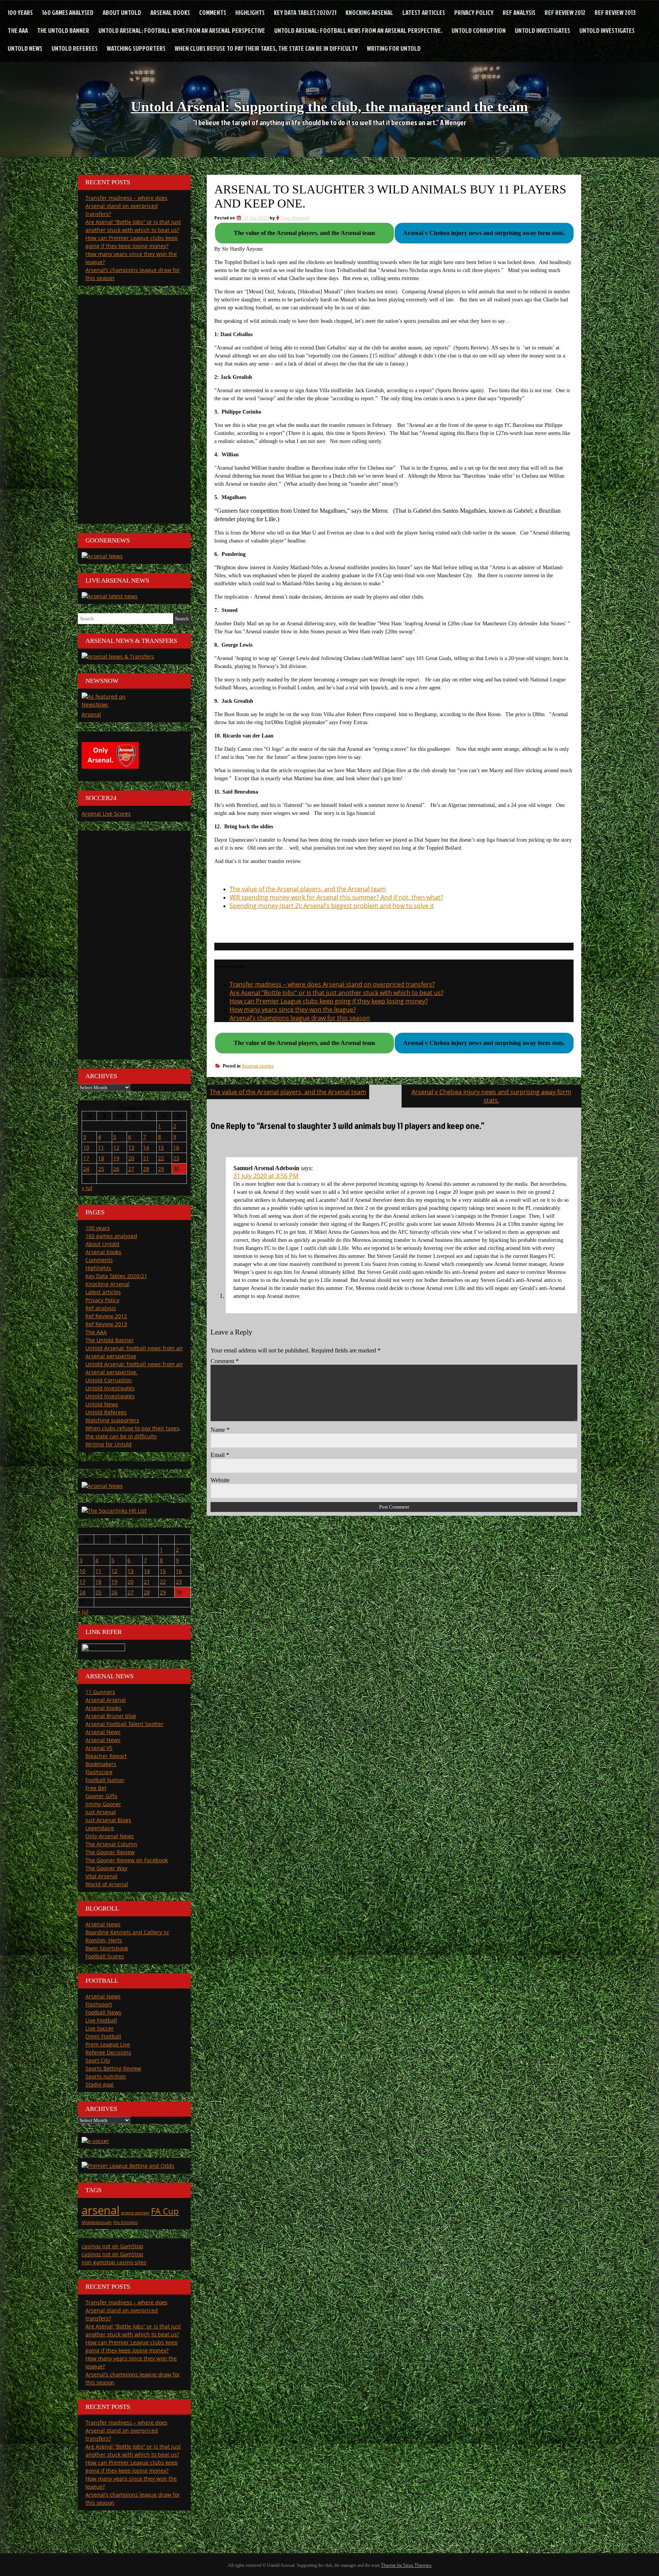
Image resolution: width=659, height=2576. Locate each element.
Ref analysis (519, 12)
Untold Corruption (479, 30)
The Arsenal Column (111, 1844)
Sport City (98, 2060)
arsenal (100, 2210)
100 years (20, 12)
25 (101, 1169)
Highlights (250, 12)
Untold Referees (75, 48)
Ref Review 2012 (565, 12)
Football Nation (105, 1780)
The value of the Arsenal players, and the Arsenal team (308, 889)
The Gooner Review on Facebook (127, 1860)
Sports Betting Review (113, 2068)
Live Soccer (100, 2028)
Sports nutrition (106, 2076)
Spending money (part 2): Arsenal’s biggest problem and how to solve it (332, 906)
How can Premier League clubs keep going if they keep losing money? (329, 1001)
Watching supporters (136, 48)
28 (146, 1169)
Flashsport (99, 2004)
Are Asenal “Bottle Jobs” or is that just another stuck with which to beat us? (337, 993)
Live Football (101, 2020)
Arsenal (91, 714)
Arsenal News (103, 1732)
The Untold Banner (63, 30)
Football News (103, 2012)
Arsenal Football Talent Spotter (125, 1724)
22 (161, 1158)
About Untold (122, 12)
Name (220, 1430)
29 (161, 1169)
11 (101, 1147)
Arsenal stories (258, 1066)
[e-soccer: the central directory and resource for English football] (95, 2141)
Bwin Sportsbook (107, 1948)
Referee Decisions (108, 2052)
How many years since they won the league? (293, 1009)
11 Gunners (100, 1692)
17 (86, 1158)
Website (220, 1480)
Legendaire (100, 1828)
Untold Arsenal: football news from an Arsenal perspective (182, 30)
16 (176, 1147)
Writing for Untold (394, 48)
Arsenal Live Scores (106, 814)
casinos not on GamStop (113, 2246)
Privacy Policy (474, 12)
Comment (225, 1361)
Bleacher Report (106, 1756)
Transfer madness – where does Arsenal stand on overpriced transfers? (332, 984)
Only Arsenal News (110, 1836)
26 (116, 1169)
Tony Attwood (295, 218)
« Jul (87, 1188)
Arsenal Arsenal (106, 1700)
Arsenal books (170, 12)
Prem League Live (108, 2044)
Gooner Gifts (101, 1796)
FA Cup (165, 2211)
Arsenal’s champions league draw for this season (300, 1018)
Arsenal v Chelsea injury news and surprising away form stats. (491, 1096)
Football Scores (105, 1956)
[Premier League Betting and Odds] (128, 2166)
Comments (213, 12)
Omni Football (103, 2036)
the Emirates (125, 2222)
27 (131, 1169)
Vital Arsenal (101, 1876)
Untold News (25, 48)
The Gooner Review (110, 1852)
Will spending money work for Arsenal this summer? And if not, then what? (336, 897)
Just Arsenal (101, 1812)
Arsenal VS (99, 1748)
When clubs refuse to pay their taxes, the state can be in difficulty (266, 48)
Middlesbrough (97, 2222)
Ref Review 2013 (615, 12)
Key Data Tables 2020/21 (305, 12)
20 (131, 1158)
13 (131, 1147)
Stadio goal (100, 2084)
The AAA (18, 30)
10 (86, 1147)
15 (161, 1147)
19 (116, 1158)
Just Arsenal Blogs (108, 1820)
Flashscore (99, 1772)
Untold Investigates (542, 30)
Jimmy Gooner (103, 1804)
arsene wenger (135, 2213)
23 (176, 1158)
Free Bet (96, 1788)
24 (86, 1169)
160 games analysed (68, 12)
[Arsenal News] (102, 556)
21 (146, 1158)
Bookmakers (101, 1764)
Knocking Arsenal (369, 12)
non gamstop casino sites (114, 2262)
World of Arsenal (107, 1884)
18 (101, 1158)
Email (220, 1455)
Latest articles (424, 12)
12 (116, 1147)
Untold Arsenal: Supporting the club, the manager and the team (329, 106)
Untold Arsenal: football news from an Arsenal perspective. (358, 30)
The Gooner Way (106, 1868)
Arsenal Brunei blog (111, 1716)
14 (146, 1147)
